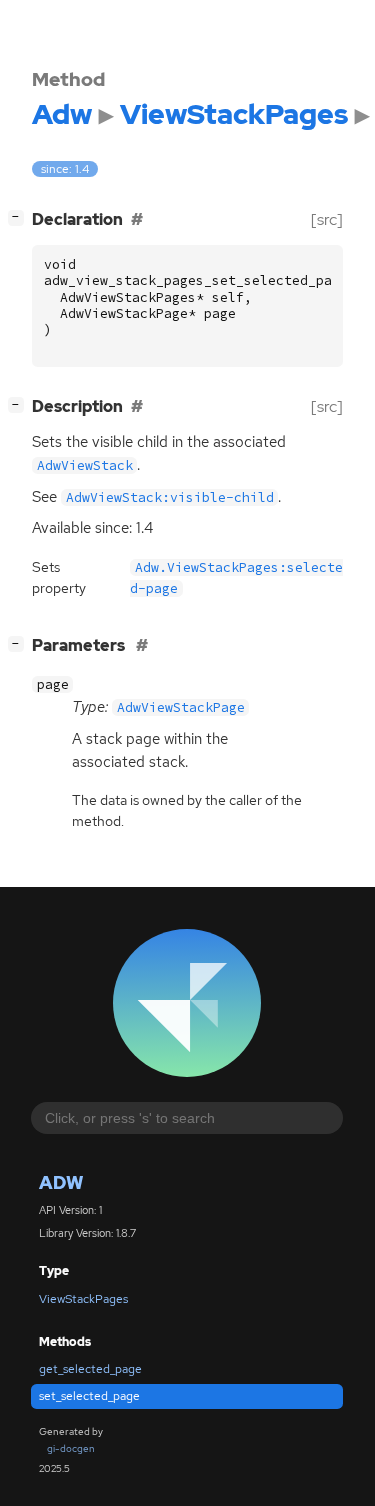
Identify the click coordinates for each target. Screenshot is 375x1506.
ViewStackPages (83, 1299)
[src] (327, 219)
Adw (61, 1182)
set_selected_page (89, 1396)
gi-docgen (71, 1448)
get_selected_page (90, 1369)
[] (20, 217)
